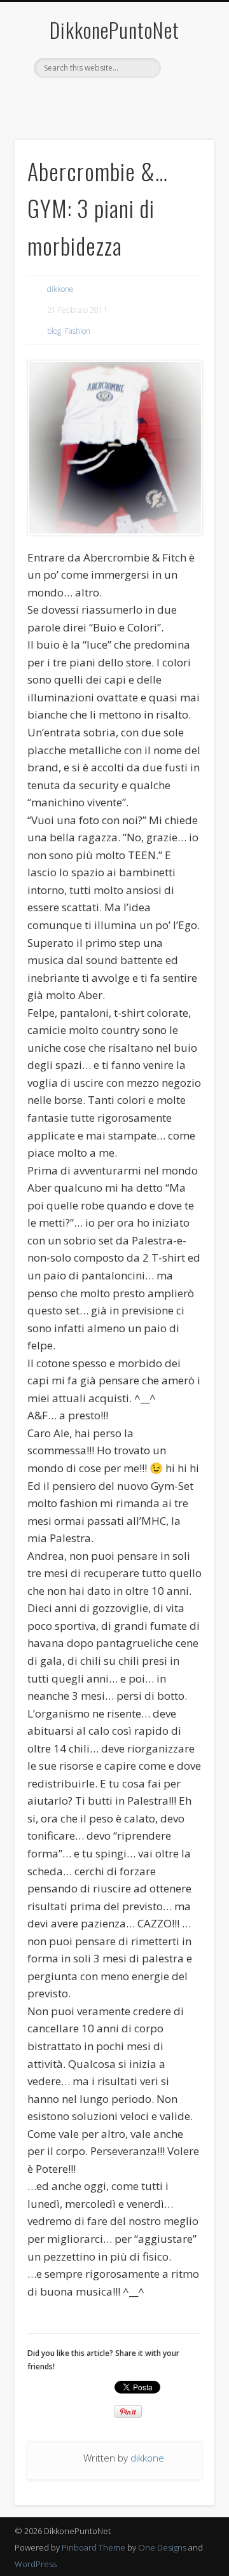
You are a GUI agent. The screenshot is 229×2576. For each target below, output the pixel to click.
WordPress (36, 2564)
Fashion (78, 331)
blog (54, 331)
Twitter (74, 100)
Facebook (48, 100)
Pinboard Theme (94, 2547)
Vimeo (152, 100)
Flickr (126, 100)
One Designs (162, 2547)
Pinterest (100, 100)
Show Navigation (184, 114)
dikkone (60, 289)
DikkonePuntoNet (114, 30)
